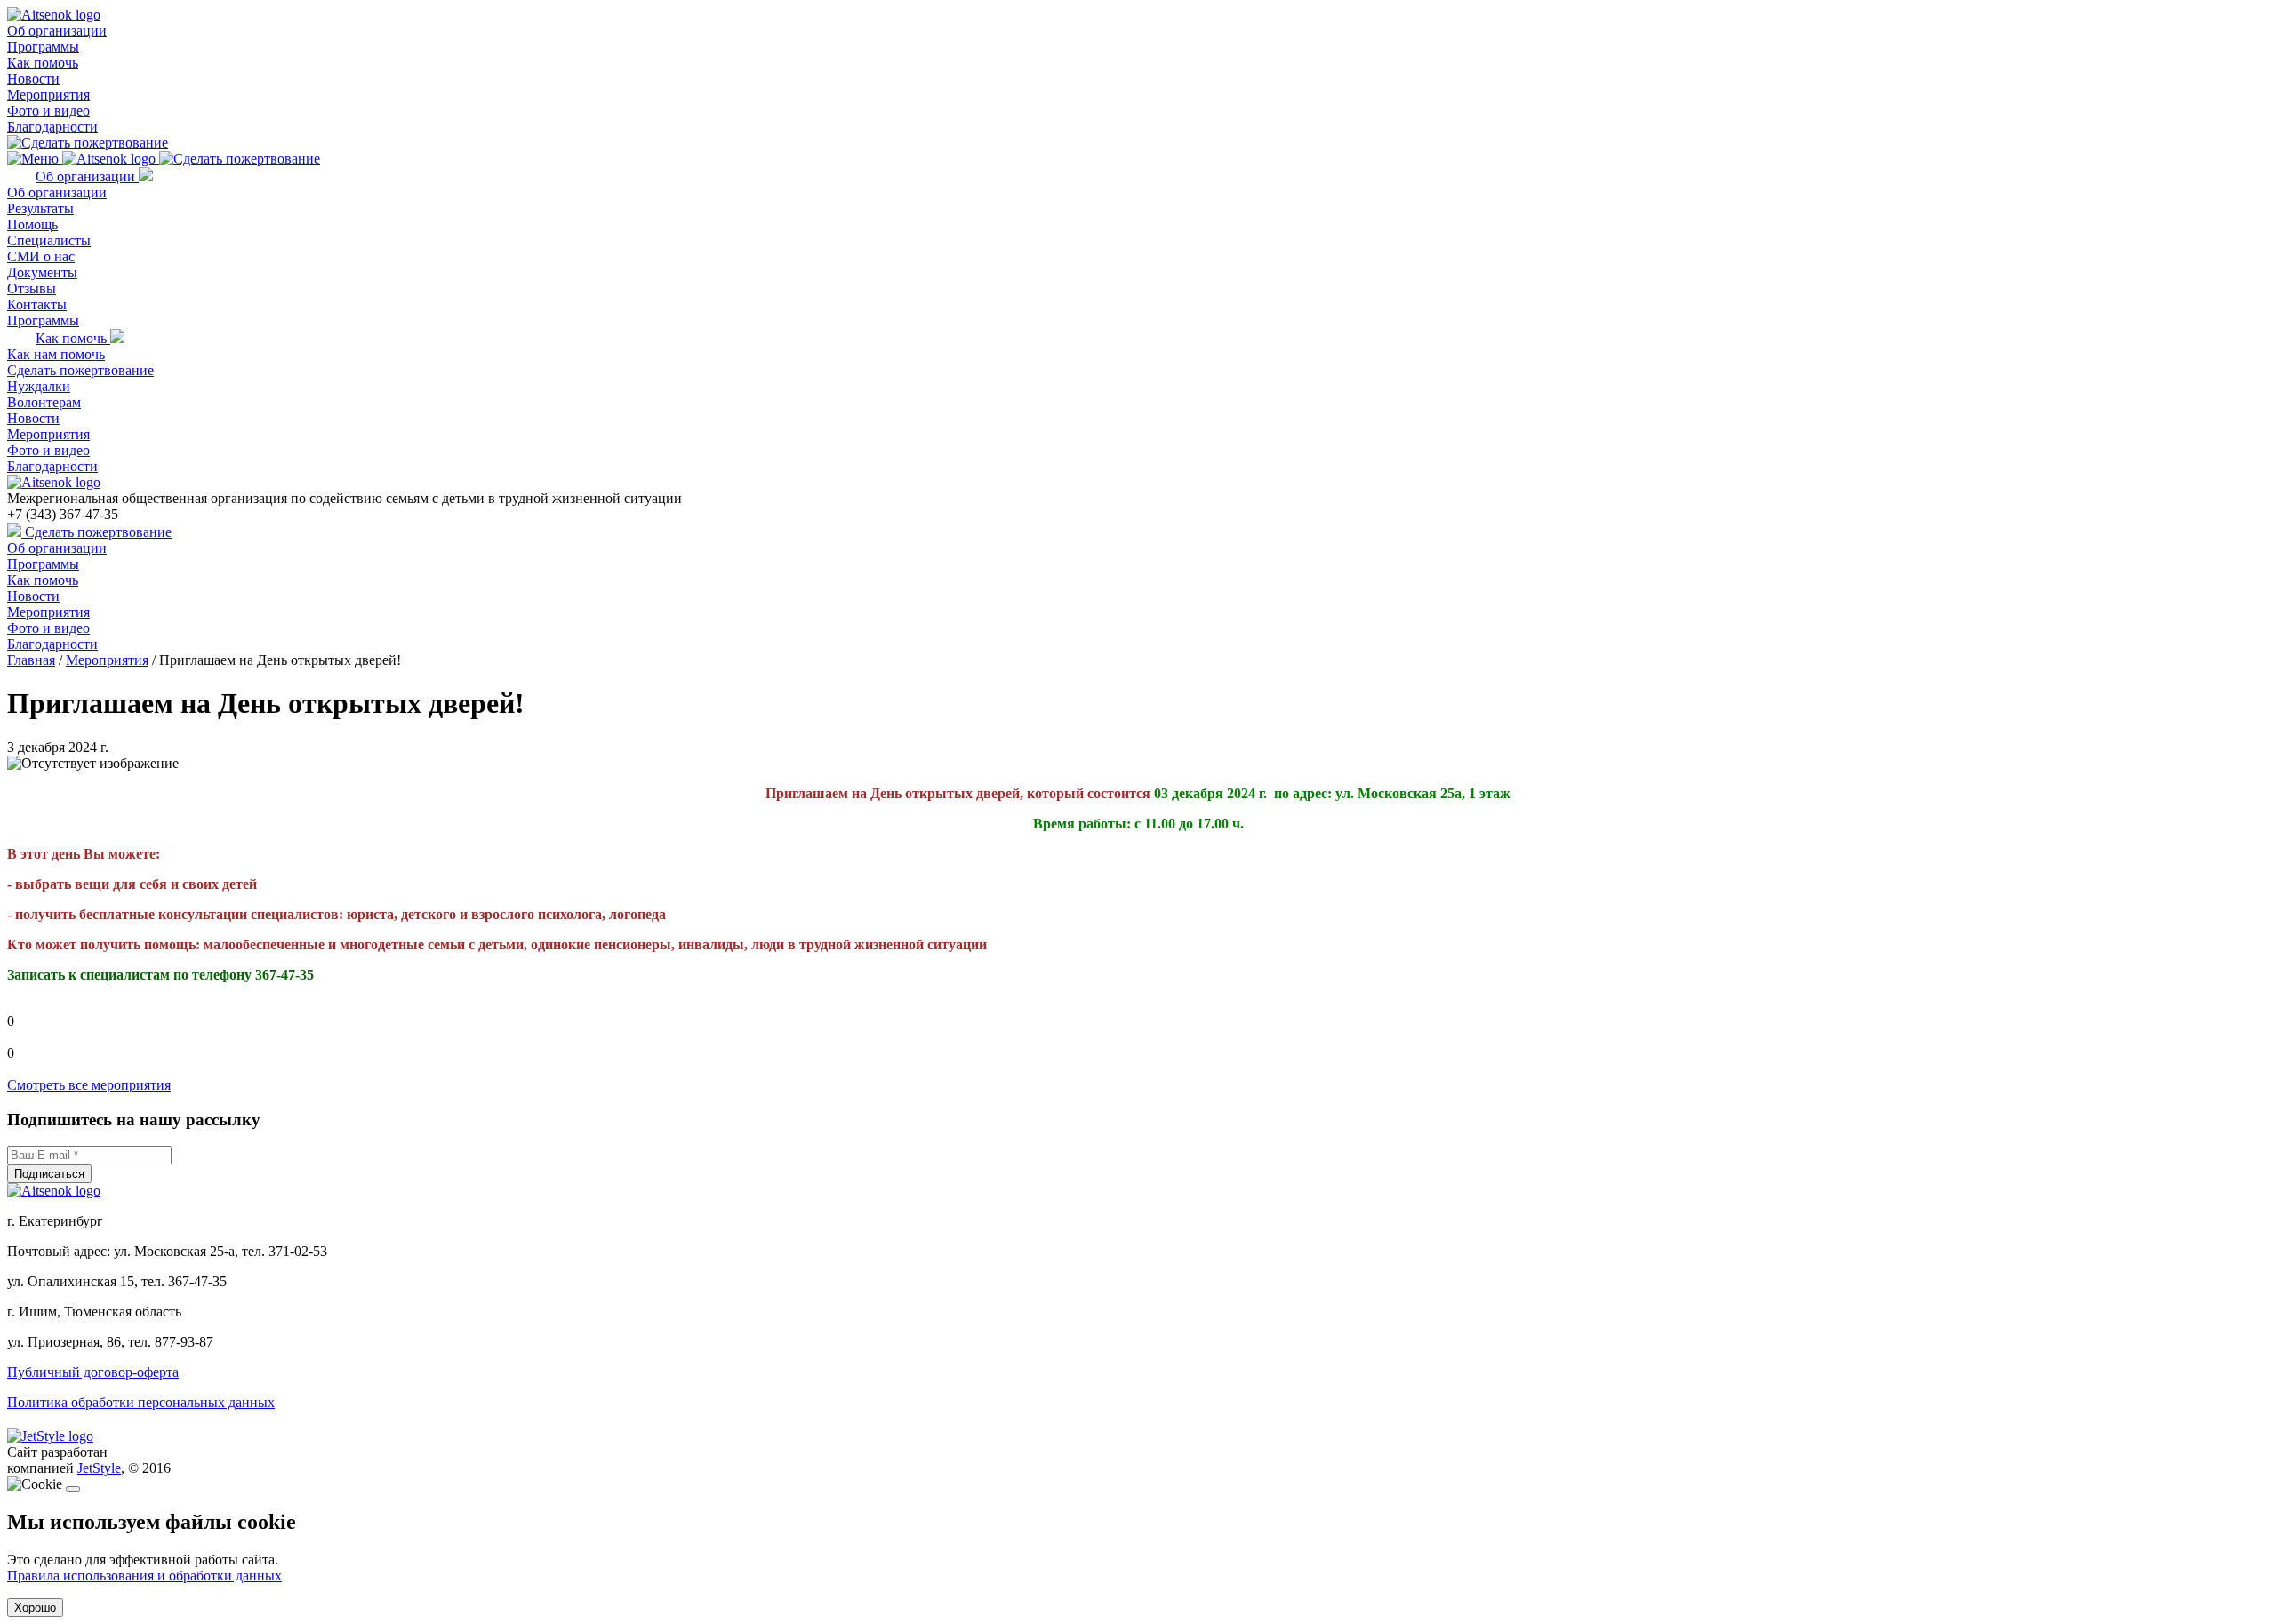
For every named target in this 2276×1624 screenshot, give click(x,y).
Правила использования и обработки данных (144, 1576)
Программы (43, 47)
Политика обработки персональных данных (141, 1402)
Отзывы (32, 288)
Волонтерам (44, 402)
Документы (42, 272)
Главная (31, 660)
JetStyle (99, 1468)
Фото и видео (48, 111)
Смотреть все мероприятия (89, 1085)
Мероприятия (48, 95)
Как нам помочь (56, 354)
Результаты (40, 208)
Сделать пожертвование (80, 370)
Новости (33, 79)
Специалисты (49, 240)
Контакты (37, 304)
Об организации (57, 31)
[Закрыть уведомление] (73, 1489)
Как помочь (43, 63)
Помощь (32, 224)
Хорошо (35, 1608)
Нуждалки (39, 386)
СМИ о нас (41, 256)
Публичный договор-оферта (93, 1372)
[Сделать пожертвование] (88, 143)
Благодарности (52, 127)
